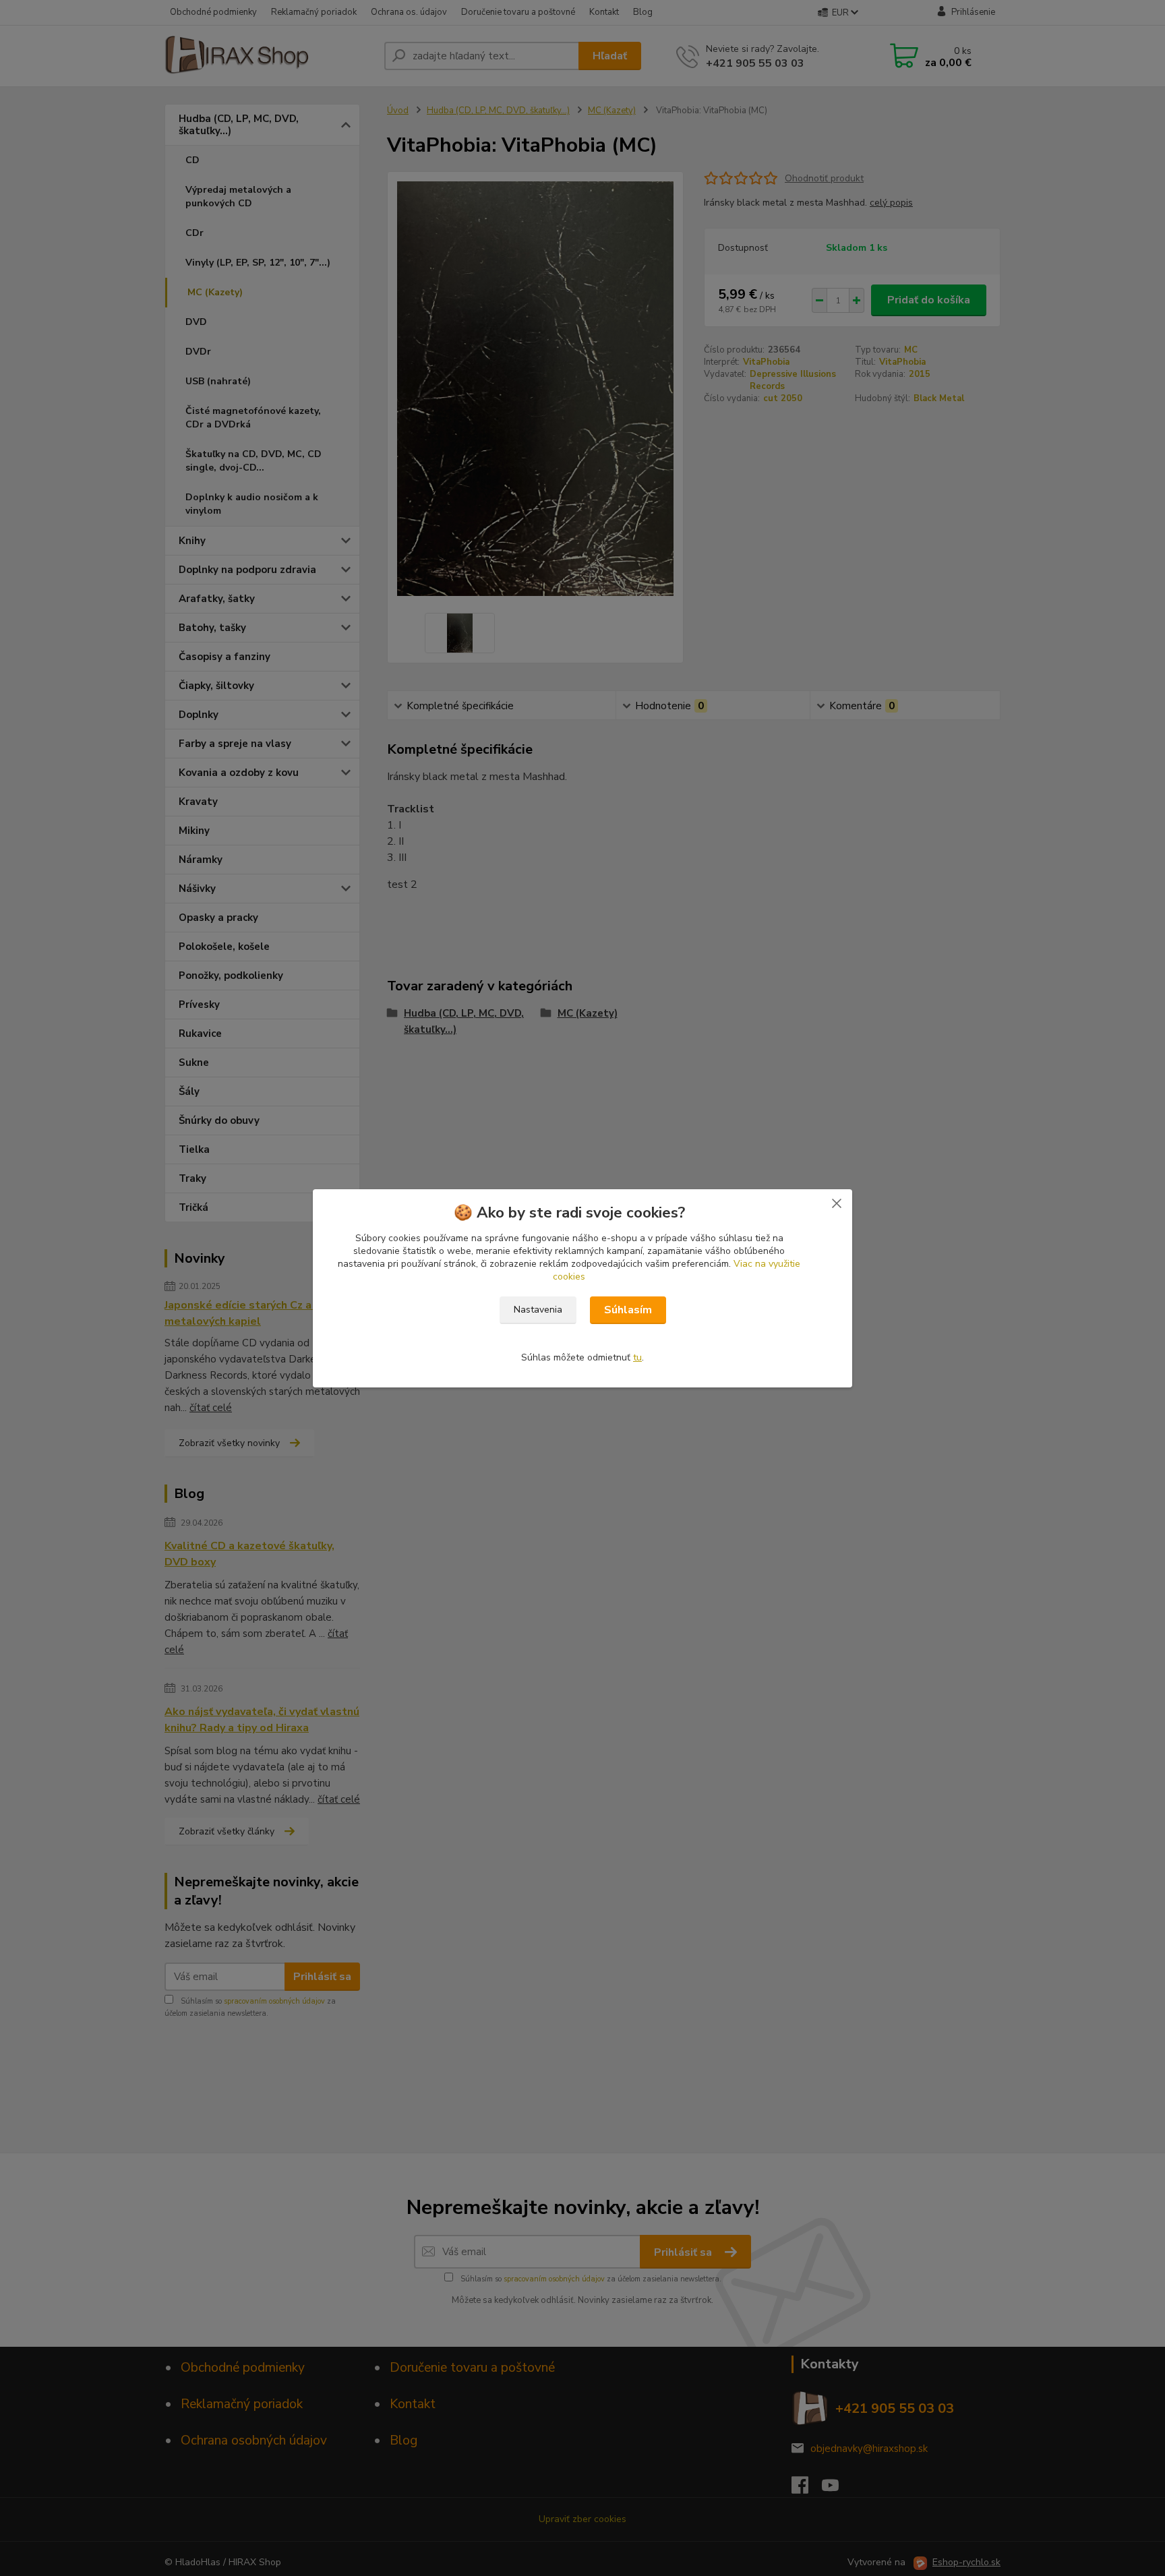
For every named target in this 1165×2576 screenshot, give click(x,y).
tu (637, 1357)
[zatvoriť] (837, 1203)
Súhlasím (628, 1310)
